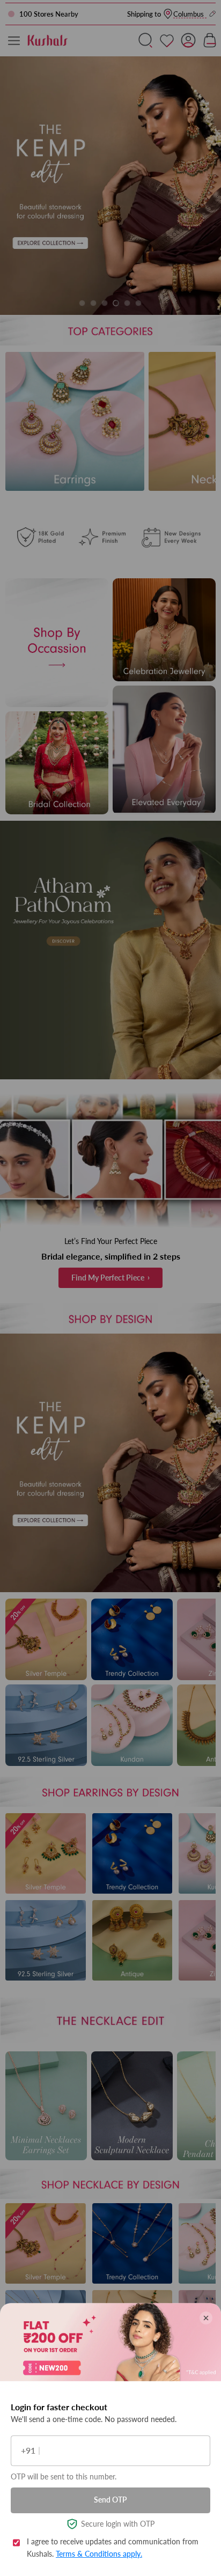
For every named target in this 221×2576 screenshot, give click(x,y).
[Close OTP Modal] (206, 2318)
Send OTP (110, 2500)
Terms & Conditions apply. (99, 2554)
